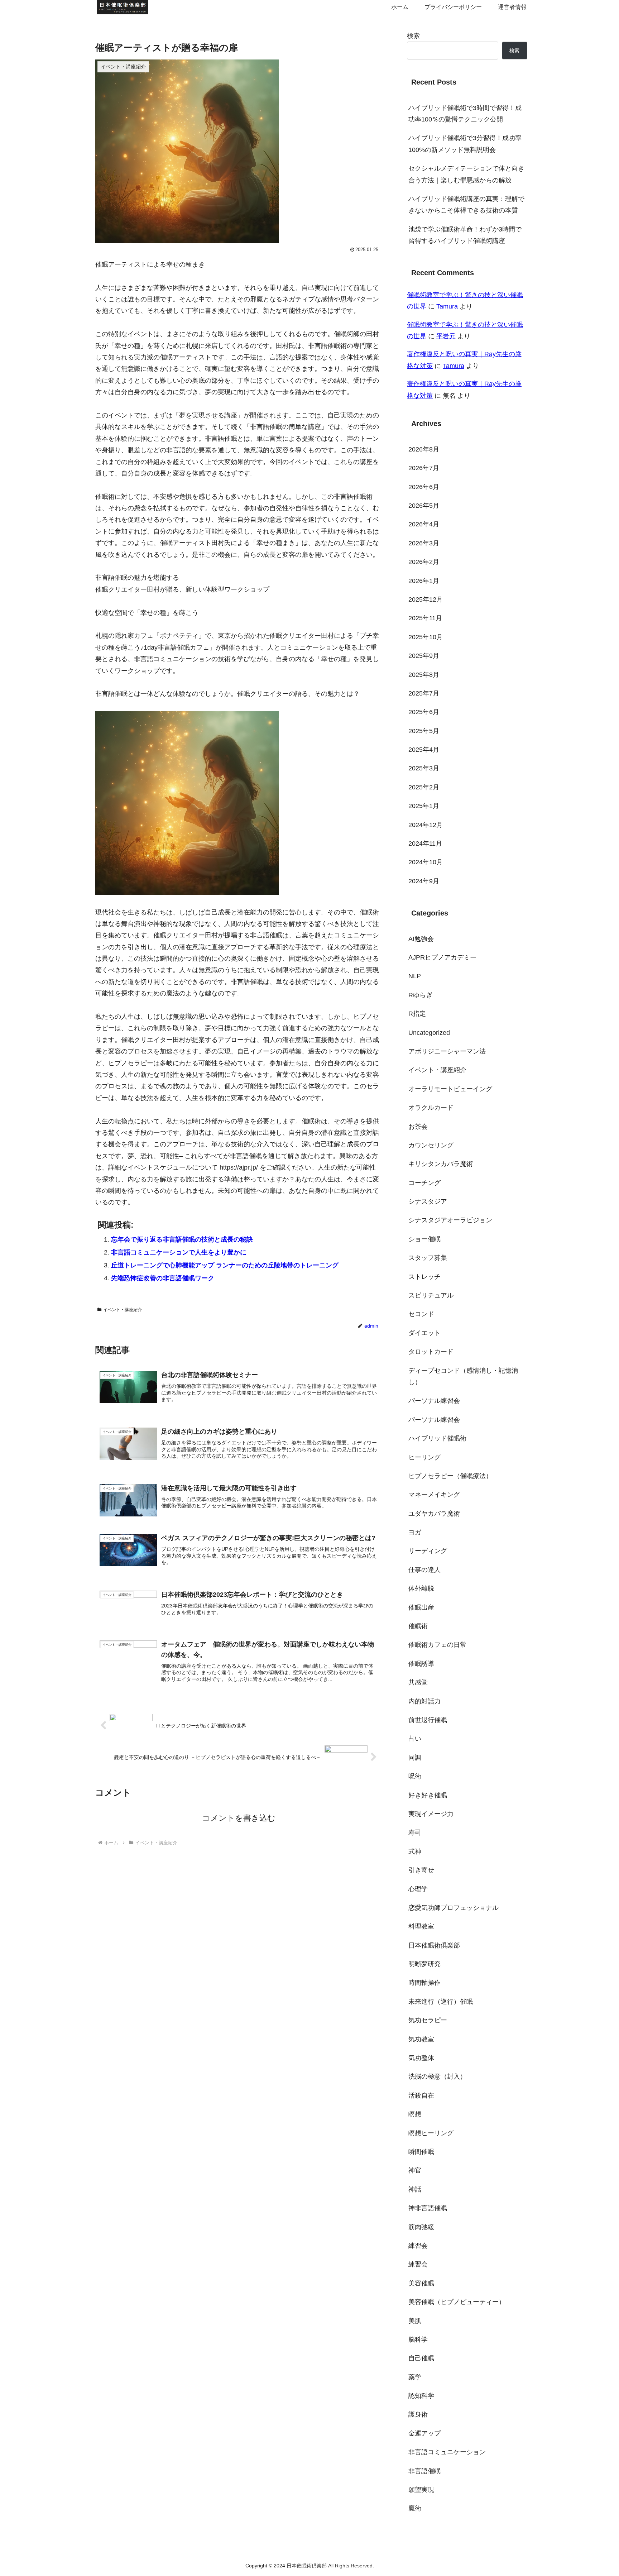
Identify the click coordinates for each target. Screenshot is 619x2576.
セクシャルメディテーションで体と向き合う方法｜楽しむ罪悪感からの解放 (466, 174)
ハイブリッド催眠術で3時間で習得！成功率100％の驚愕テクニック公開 (465, 114)
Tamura (447, 306)
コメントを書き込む (239, 1818)
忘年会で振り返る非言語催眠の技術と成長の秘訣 (182, 1239)
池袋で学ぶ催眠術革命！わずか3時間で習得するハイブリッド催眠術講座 (465, 235)
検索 (413, 36)
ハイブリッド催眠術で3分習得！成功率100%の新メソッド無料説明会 (465, 144)
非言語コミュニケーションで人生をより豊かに (179, 1252)
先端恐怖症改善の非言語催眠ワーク (163, 1278)
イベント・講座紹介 (123, 1310)
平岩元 (446, 336)
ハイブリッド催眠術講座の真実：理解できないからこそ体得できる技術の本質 (466, 205)
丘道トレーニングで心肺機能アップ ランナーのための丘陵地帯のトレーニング (225, 1265)
